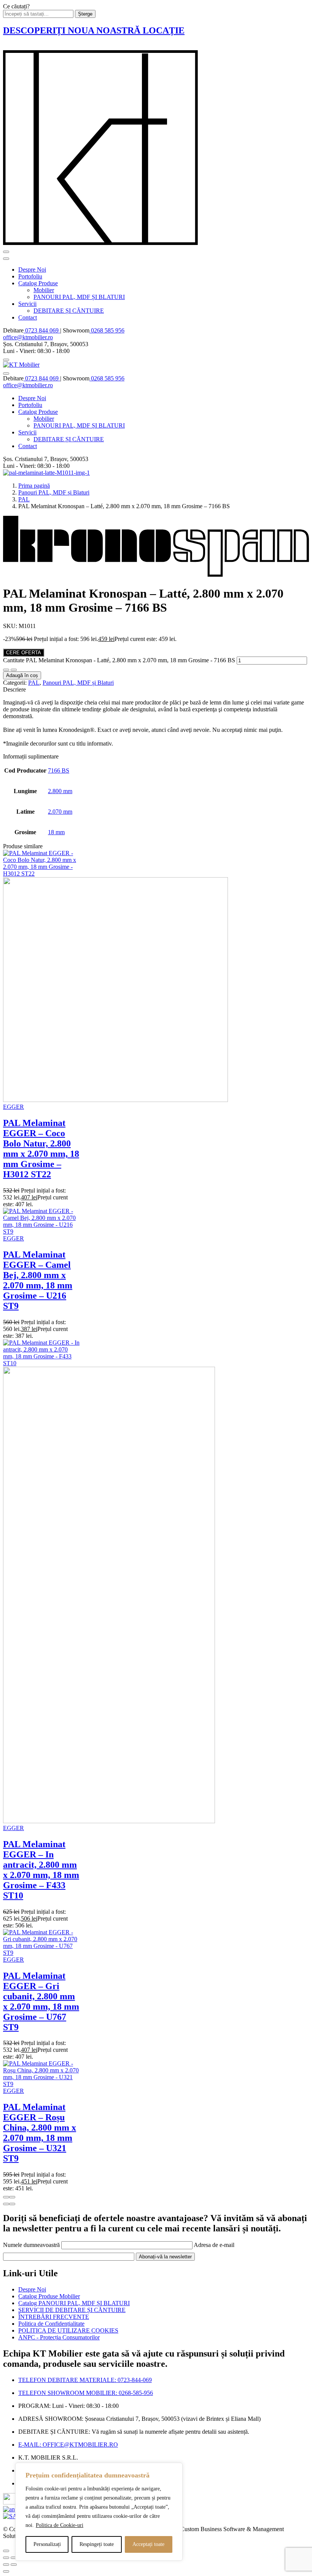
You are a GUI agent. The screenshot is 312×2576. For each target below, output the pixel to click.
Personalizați (47, 2544)
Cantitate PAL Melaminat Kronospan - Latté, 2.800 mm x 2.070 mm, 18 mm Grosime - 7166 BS (119, 660)
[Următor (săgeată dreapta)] (14, 2565)
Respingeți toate (97, 2544)
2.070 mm (60, 812)
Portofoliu (30, 276)
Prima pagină (34, 486)
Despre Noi (32, 270)
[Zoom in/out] (14, 2558)
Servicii (27, 304)
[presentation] (6, 2197)
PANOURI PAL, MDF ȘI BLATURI (79, 297)
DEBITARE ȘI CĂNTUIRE (69, 311)
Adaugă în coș (22, 675)
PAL (24, 499)
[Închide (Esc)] (6, 2558)
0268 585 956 (107, 330)
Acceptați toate (148, 2544)
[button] (6, 2204)
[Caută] (6, 360)
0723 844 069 (42, 330)
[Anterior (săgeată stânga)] (6, 2565)
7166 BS (59, 770)
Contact (28, 317)
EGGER (14, 1107)
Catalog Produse (38, 283)
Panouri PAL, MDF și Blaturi (54, 492)
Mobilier (44, 290)
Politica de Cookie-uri (60, 2525)
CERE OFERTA (24, 653)
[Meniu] (6, 252)
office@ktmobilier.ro (28, 337)
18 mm (56, 832)
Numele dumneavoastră (32, 2245)
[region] (99, 2512)
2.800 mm (60, 791)
